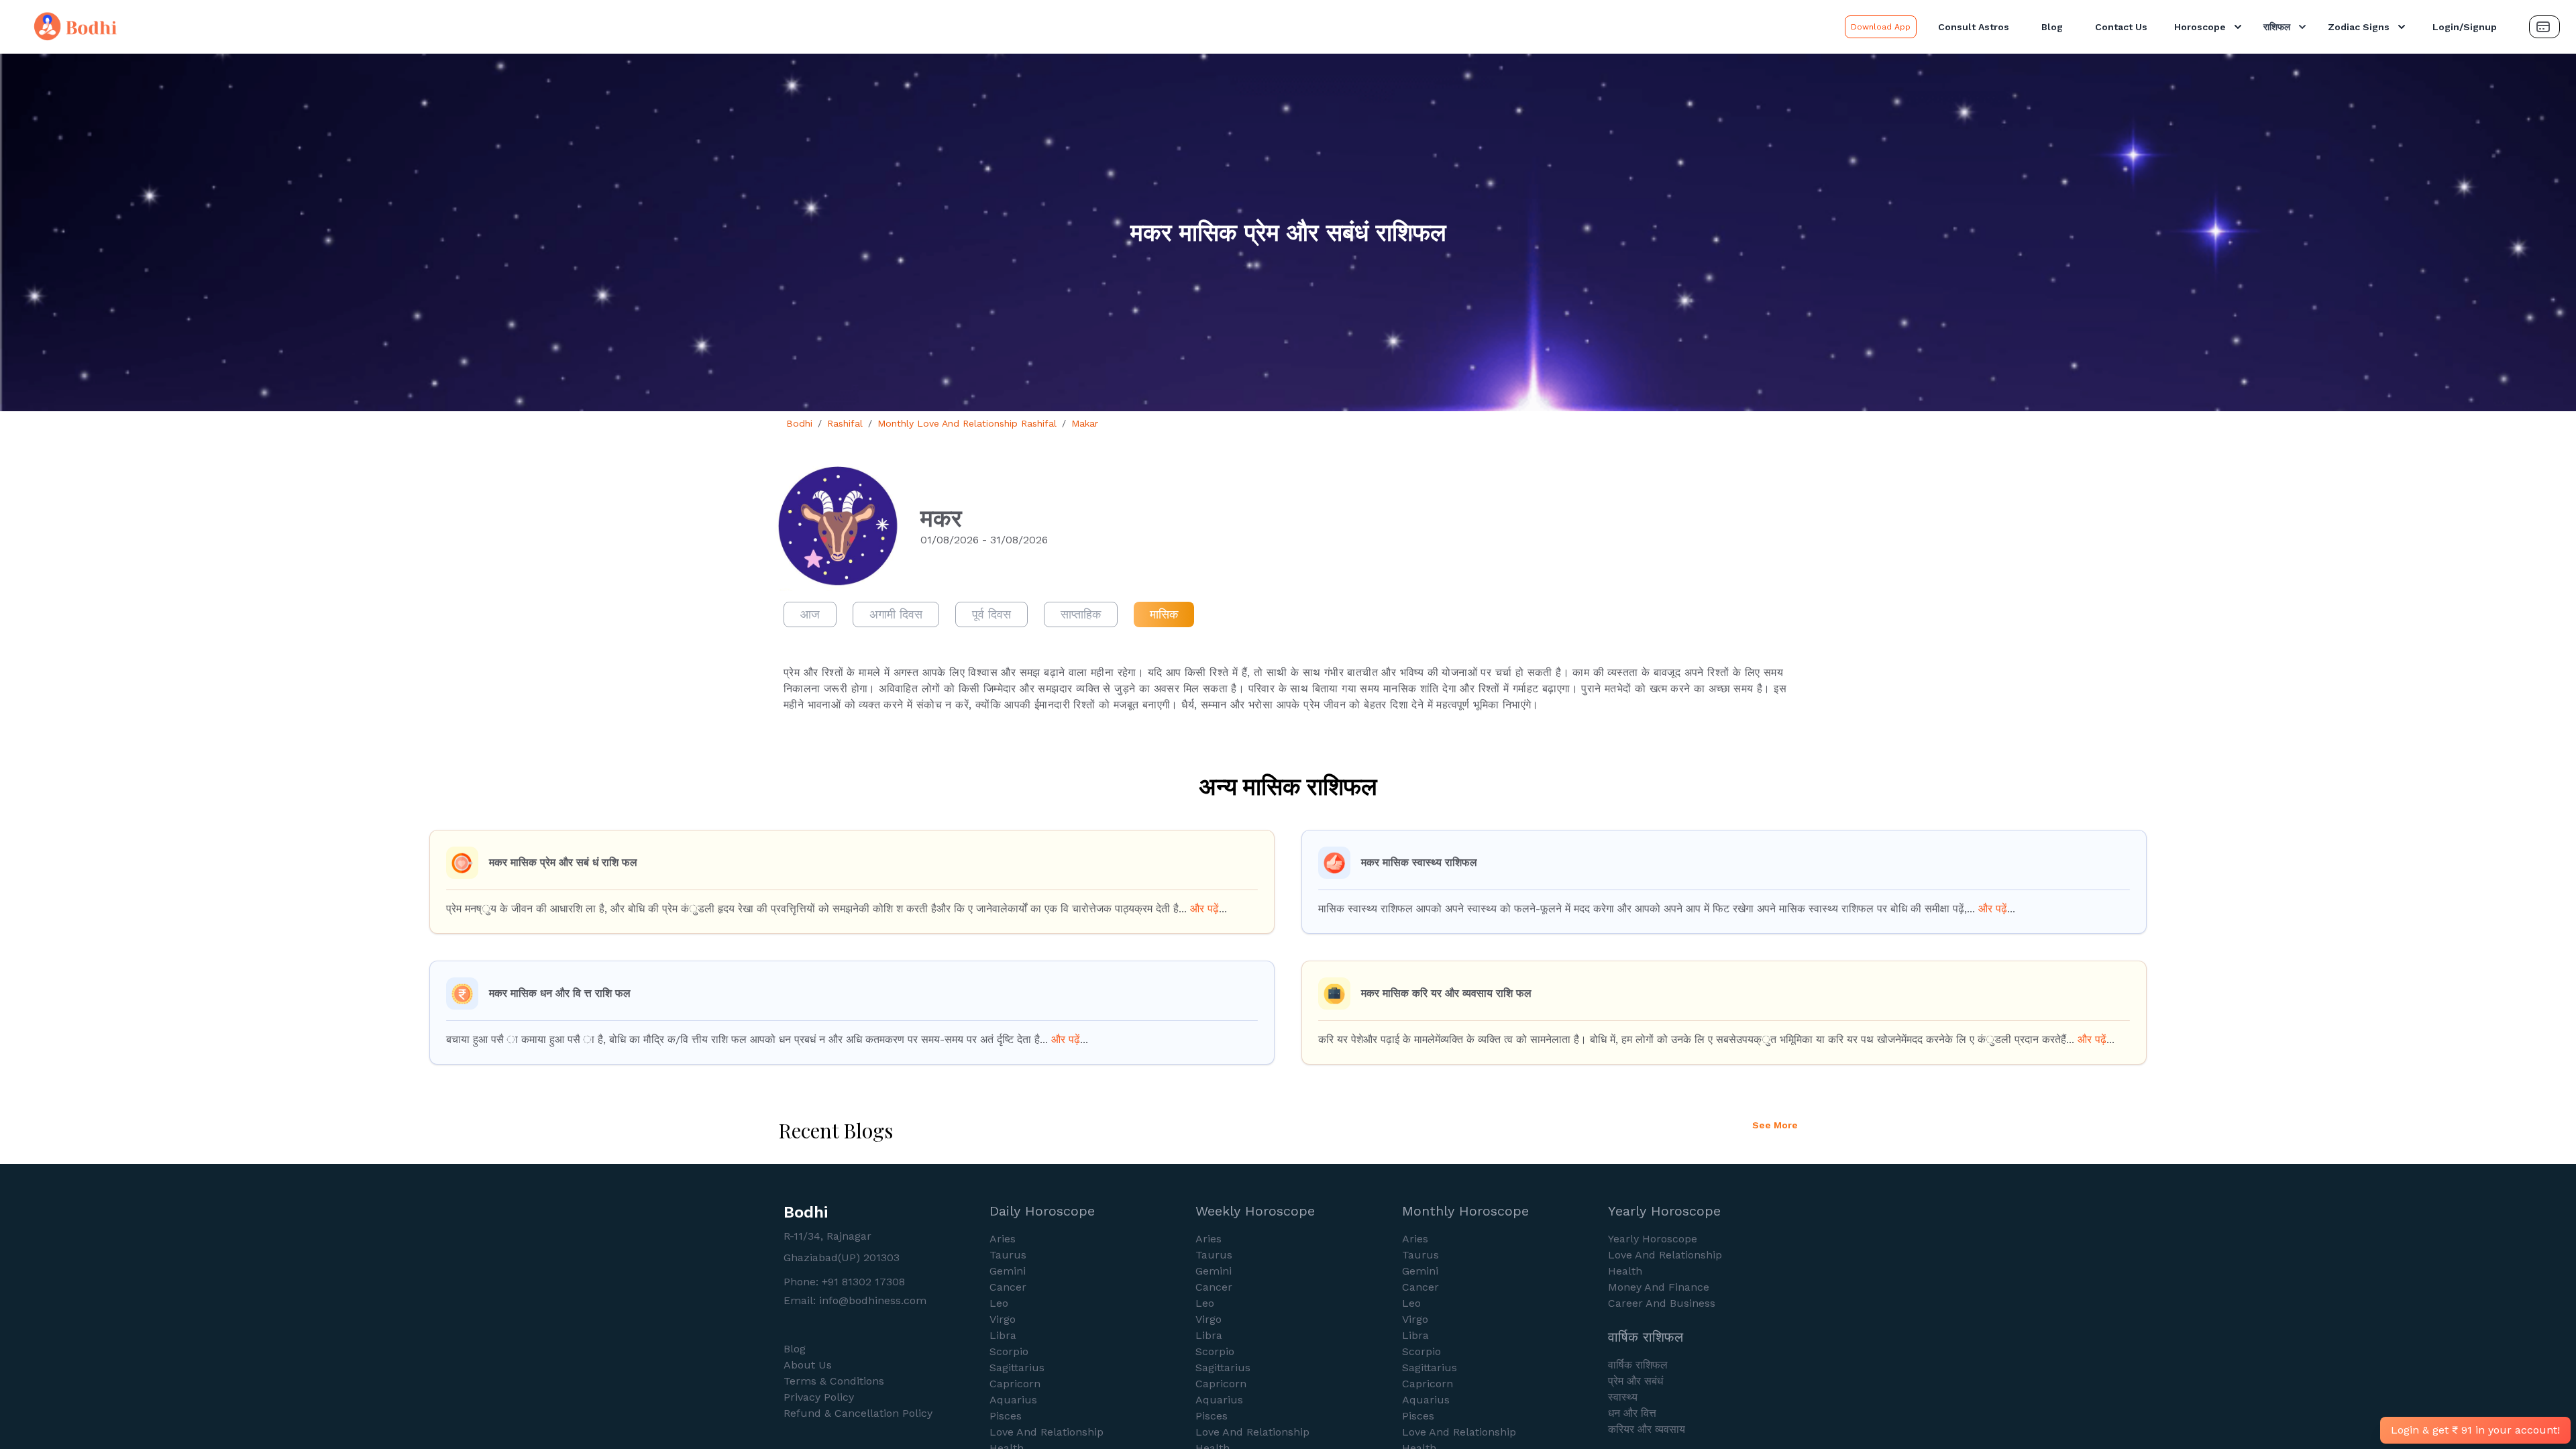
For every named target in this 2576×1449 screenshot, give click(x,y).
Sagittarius (1017, 1367)
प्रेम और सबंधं (1635, 1381)
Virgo (1003, 1319)
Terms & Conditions (834, 1381)
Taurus (1008, 1255)
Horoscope (2200, 27)
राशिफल (2277, 27)
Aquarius (1013, 1400)
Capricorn (1015, 1384)
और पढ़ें (1204, 909)
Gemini (1008, 1271)
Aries (1003, 1239)
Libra (1003, 1335)
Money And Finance (1659, 1287)
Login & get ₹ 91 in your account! (2475, 1430)
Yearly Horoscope (1653, 1239)
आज (810, 614)
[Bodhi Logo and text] (925, 27)
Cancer (1008, 1287)
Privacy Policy (819, 1397)
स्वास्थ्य (1623, 1397)
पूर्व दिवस (991, 614)
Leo (999, 1303)
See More (1775, 1125)
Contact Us (2121, 27)
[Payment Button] (2544, 27)
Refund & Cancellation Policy (858, 1413)
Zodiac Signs (2359, 27)
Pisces (1006, 1416)
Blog (2052, 27)
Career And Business (1662, 1303)
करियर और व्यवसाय (1647, 1429)
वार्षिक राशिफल (1638, 1365)
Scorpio (1009, 1351)
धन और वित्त (1632, 1413)
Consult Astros (1974, 27)
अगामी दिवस (896, 614)
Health (1625, 1271)
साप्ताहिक (1081, 614)
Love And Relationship (1046, 1432)
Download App (1881, 27)
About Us (808, 1365)
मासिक (1164, 614)
